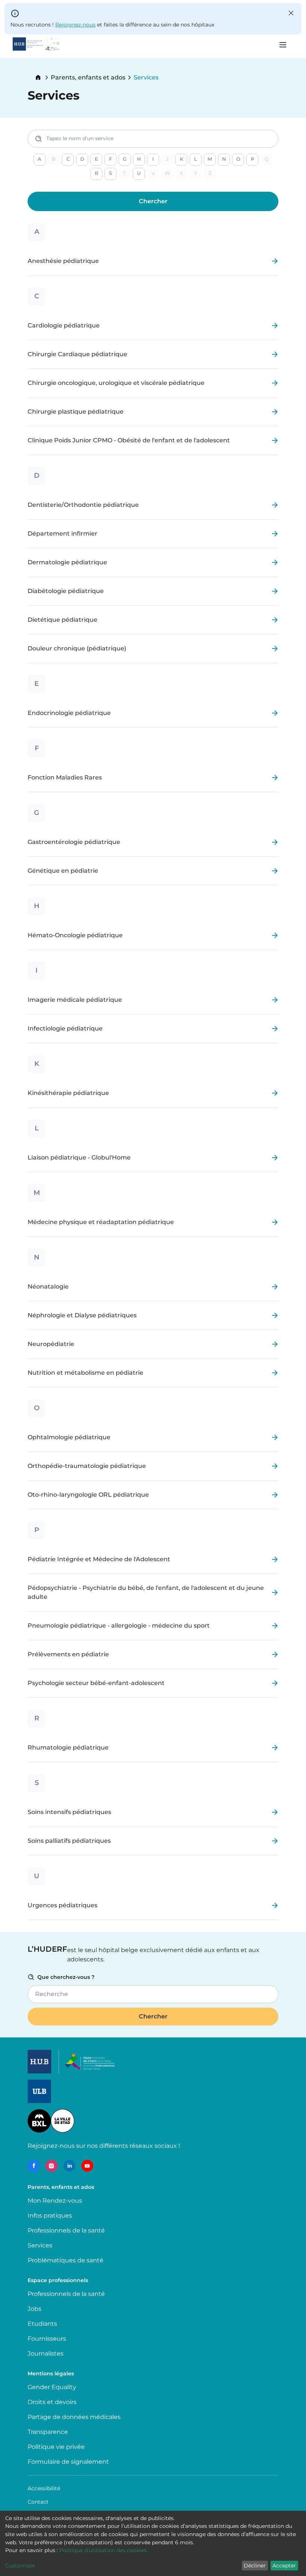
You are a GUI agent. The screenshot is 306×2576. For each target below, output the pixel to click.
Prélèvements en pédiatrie (68, 1654)
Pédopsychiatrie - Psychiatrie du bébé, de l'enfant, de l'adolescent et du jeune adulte (146, 1593)
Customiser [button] (20, 2566)
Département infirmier (63, 534)
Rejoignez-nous (75, 25)
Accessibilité (44, 2488)
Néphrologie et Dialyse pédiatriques (82, 1315)
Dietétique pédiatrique (63, 620)
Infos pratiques (50, 2216)
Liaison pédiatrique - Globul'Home (79, 1158)
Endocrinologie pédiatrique (69, 713)
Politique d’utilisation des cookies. (104, 2550)
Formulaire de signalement (68, 2462)
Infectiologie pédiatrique (65, 1029)
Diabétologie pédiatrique (66, 591)
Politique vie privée (56, 2447)
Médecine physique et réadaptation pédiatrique (101, 1222)
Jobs (35, 2309)
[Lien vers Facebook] (34, 2166)
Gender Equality (52, 2387)
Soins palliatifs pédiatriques (69, 1841)
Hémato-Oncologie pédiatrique (75, 935)
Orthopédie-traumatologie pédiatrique (87, 1466)
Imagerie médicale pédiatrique (75, 1000)
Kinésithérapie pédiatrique (68, 1093)
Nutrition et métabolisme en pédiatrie (85, 1373)
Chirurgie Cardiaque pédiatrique (77, 354)
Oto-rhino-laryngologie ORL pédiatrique (88, 1495)
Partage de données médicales (74, 2417)
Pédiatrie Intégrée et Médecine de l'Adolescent (99, 1559)
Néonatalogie (48, 1287)
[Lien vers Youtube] (87, 2166)
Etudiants (42, 2324)
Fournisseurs (47, 2339)
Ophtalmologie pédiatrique (69, 1437)
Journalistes (46, 2354)
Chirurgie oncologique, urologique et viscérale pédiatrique (116, 383)
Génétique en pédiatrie (63, 871)
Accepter (284, 2566)
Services (40, 2245)
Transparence (48, 2432)
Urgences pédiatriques (63, 1905)
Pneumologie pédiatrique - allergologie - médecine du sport (119, 1626)
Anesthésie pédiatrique (63, 261)
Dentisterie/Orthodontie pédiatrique (83, 505)
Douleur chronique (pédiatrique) (77, 649)
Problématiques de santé (65, 2260)
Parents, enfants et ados (88, 78)
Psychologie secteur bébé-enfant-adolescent (96, 1683)
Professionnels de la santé (66, 2230)
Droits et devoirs (52, 2402)
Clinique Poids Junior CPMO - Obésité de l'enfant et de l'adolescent (129, 440)
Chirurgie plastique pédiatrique (76, 412)
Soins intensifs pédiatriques (69, 1812)
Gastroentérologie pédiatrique (74, 842)
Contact (38, 2502)
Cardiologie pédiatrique (64, 326)
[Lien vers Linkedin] (69, 2166)
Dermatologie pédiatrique (67, 562)
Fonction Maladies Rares (65, 778)
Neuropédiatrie (51, 1344)
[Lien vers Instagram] (51, 2166)
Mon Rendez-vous (55, 2201)
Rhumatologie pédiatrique (68, 1748)
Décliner (255, 2566)
